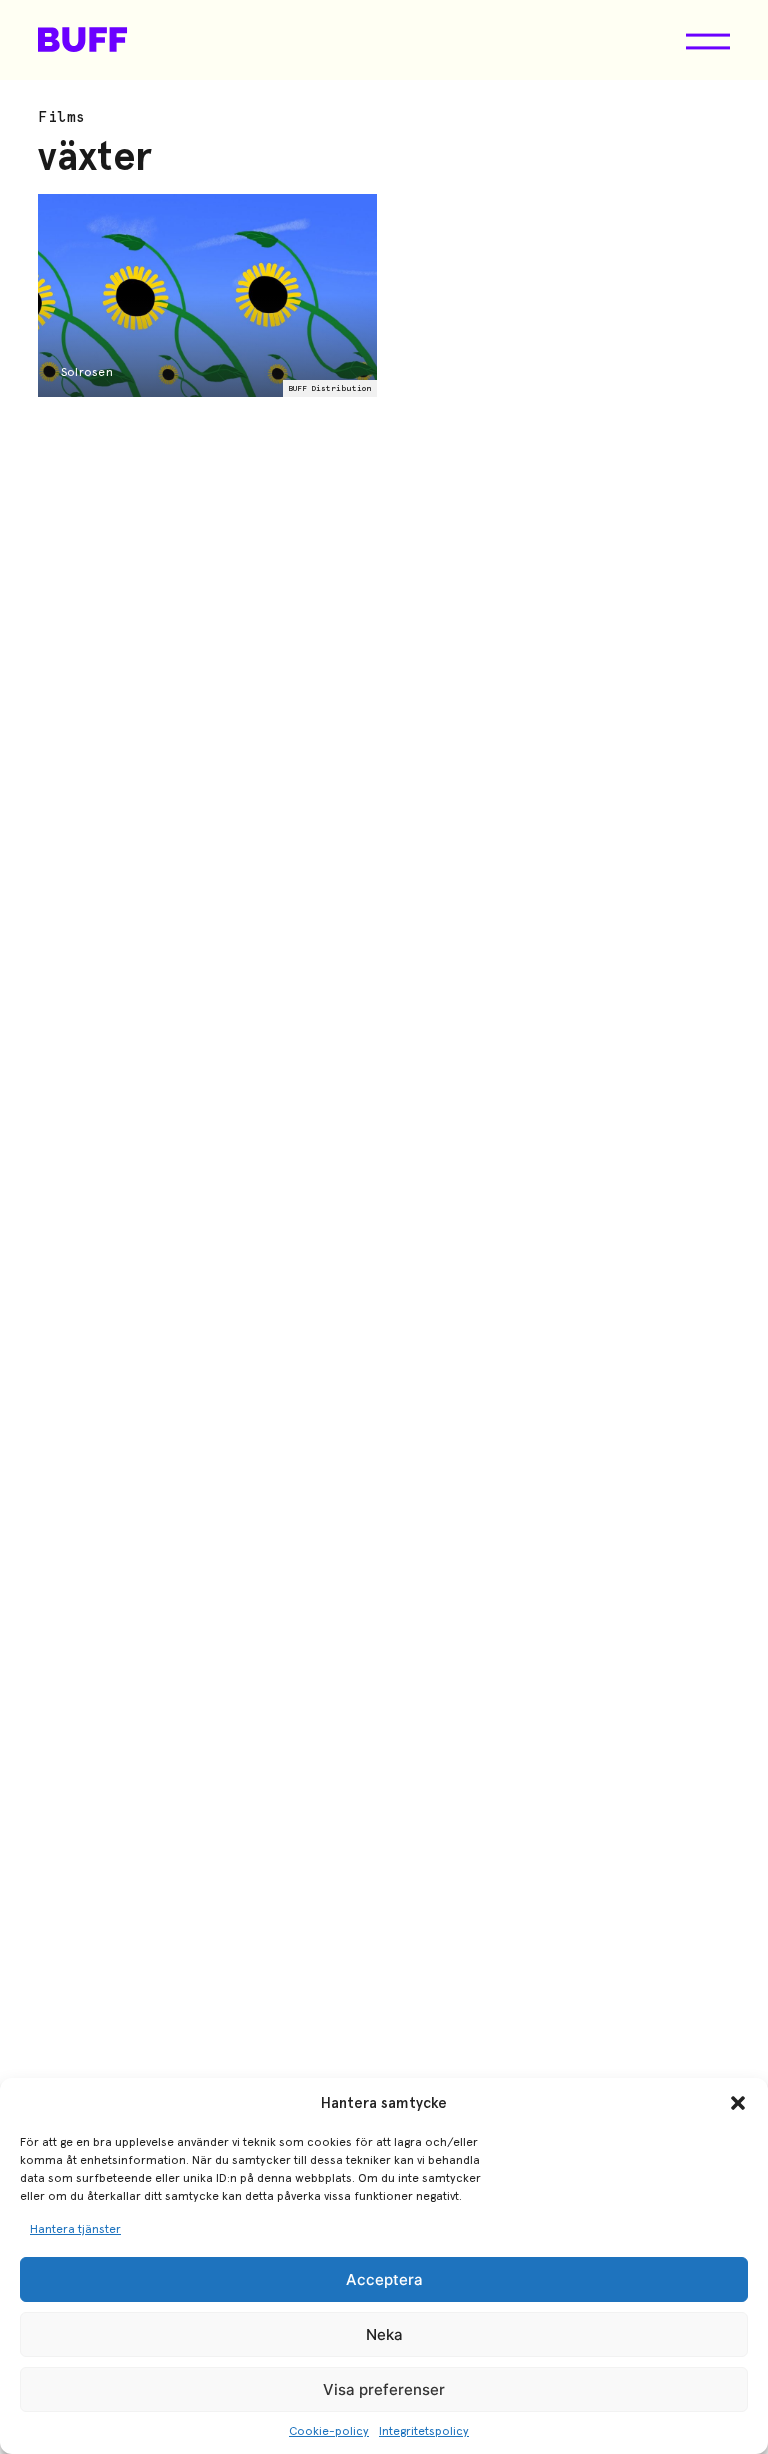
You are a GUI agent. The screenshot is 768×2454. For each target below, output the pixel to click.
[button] (738, 2103)
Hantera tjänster (75, 2229)
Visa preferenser (384, 2389)
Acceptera (384, 2279)
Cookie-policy (329, 2431)
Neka (384, 2334)
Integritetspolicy (424, 2431)
